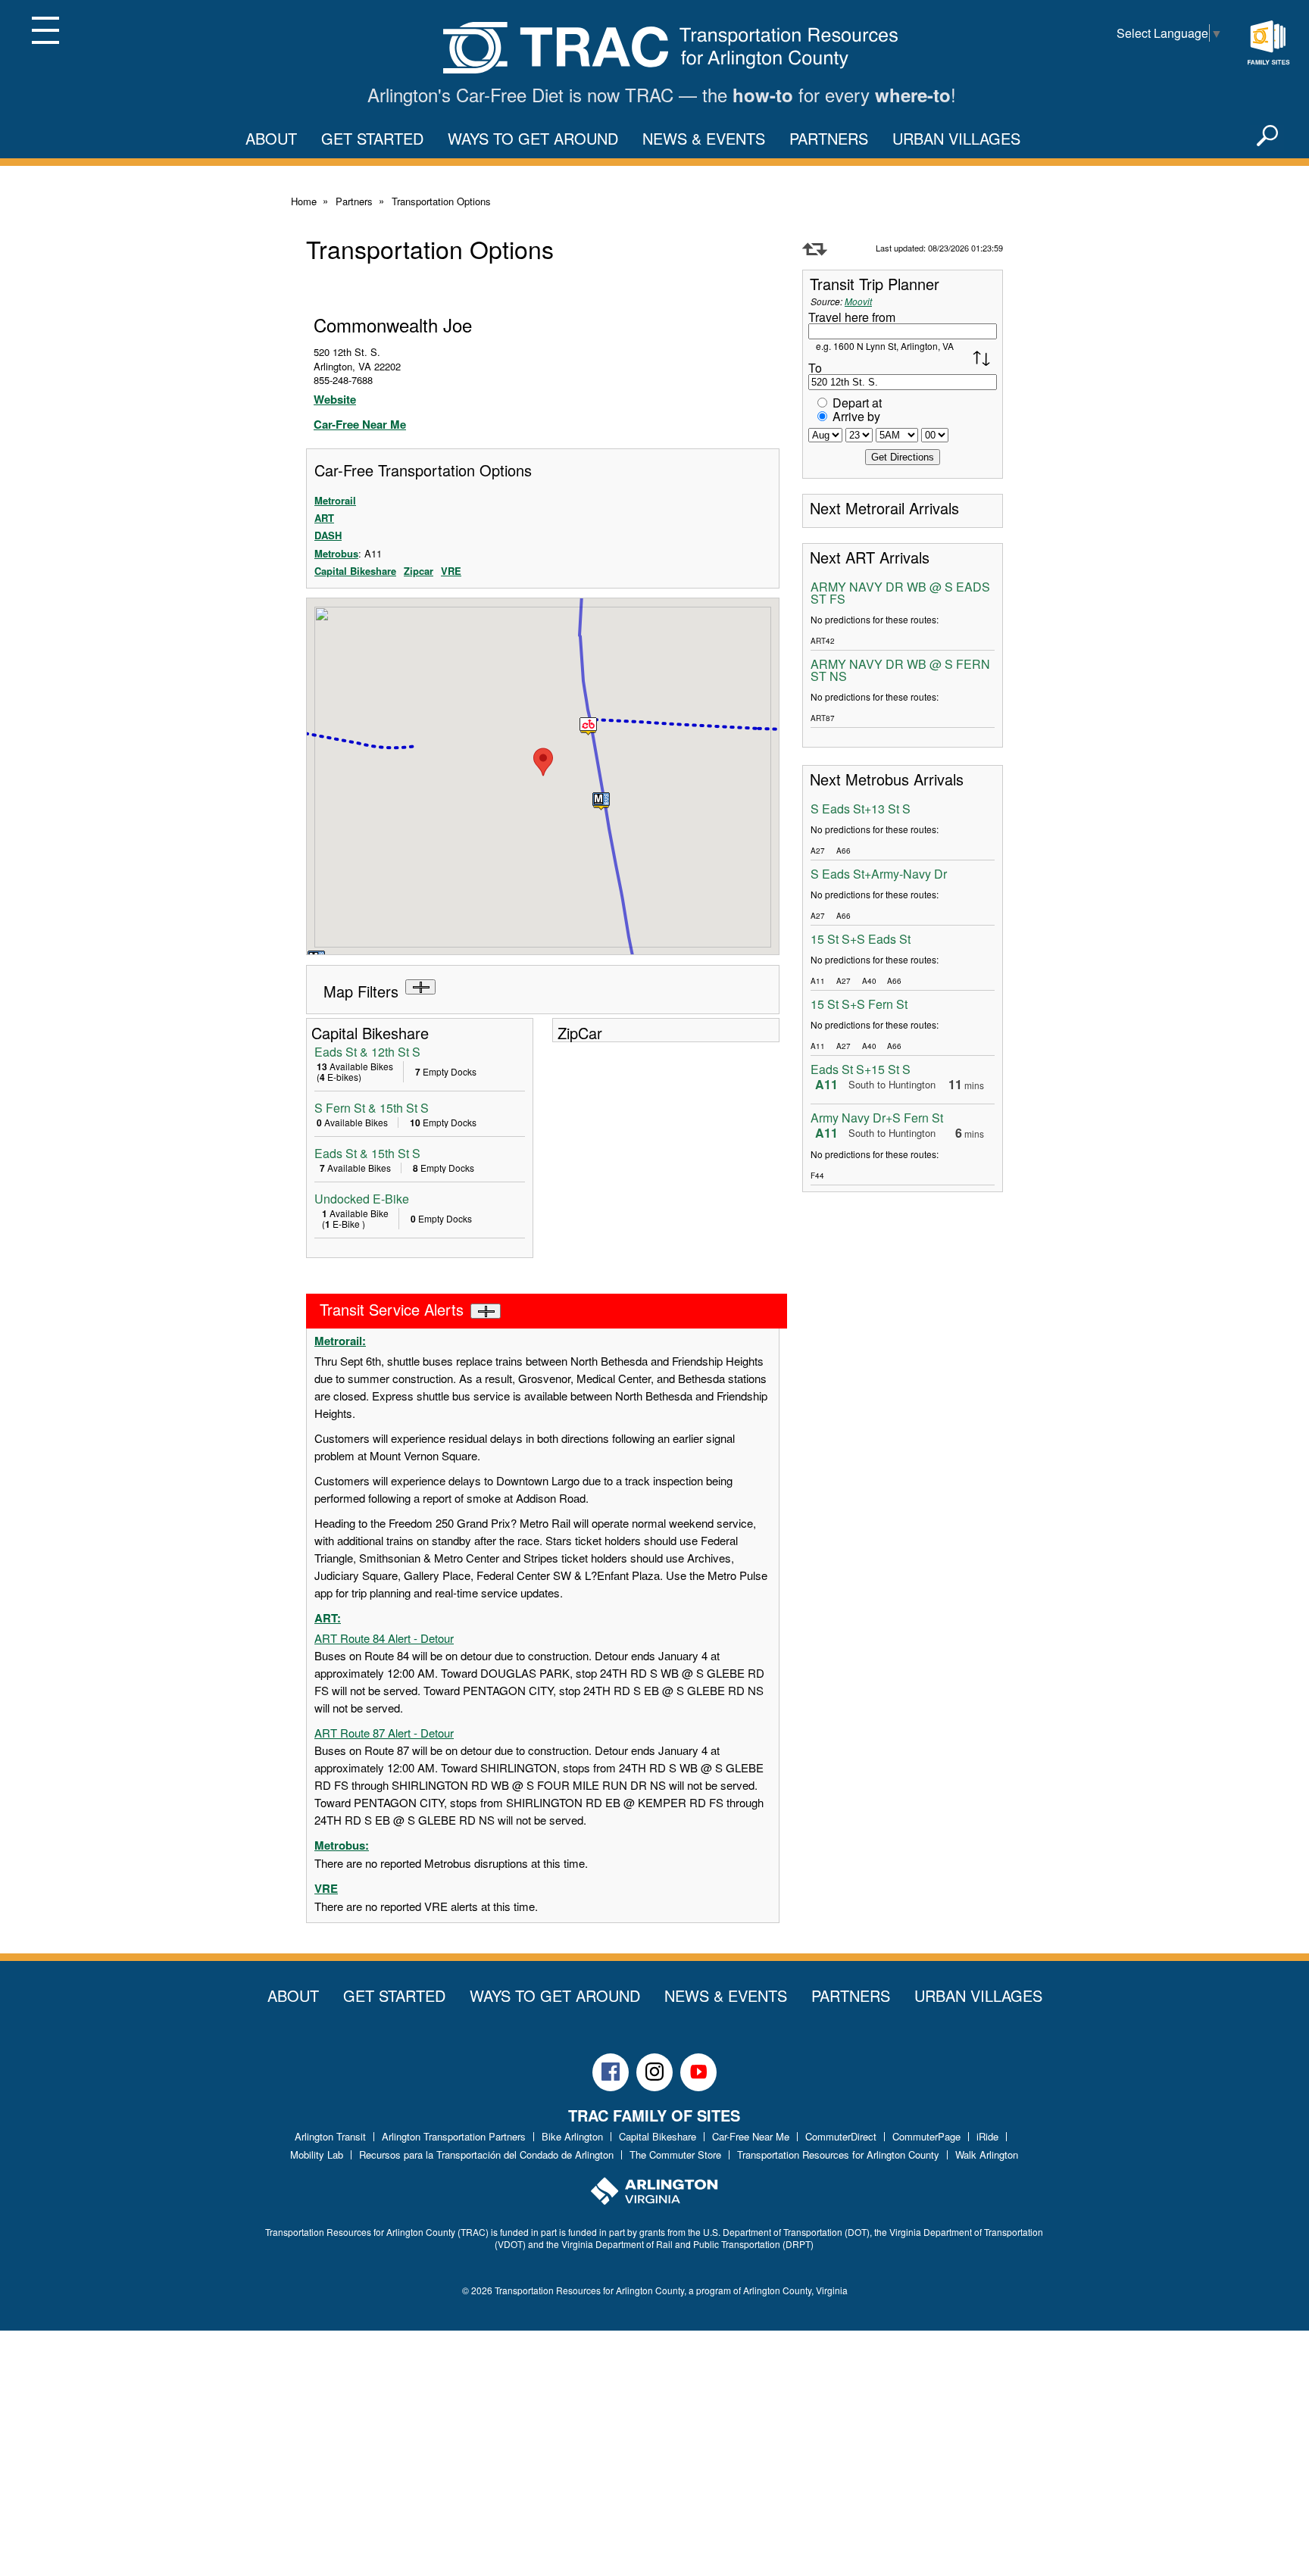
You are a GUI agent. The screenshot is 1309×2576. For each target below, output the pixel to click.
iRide (987, 2136)
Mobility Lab (317, 2154)
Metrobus (336, 553)
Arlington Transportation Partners (454, 2136)
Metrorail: (340, 1341)
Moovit (858, 301)
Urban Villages (956, 138)
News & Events (704, 138)
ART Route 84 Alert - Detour (384, 1638)
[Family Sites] (1268, 43)
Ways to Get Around (533, 138)
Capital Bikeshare (355, 571)
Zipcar (419, 571)
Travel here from (852, 317)
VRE (451, 571)
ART (324, 518)
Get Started (372, 138)
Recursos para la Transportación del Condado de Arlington (486, 2154)
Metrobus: (342, 1845)
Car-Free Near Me (360, 424)
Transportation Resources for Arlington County (838, 2154)
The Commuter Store (675, 2154)
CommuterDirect (841, 2136)
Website (335, 399)
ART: (328, 1618)
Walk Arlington (987, 2154)
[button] (601, 801)
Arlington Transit (330, 2136)
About (271, 138)
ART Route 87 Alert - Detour (384, 1733)
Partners (829, 138)
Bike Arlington (572, 2136)
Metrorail (335, 500)
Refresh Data (815, 249)
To (815, 368)
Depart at (857, 403)
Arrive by (856, 416)
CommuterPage (926, 2136)
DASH (328, 535)
